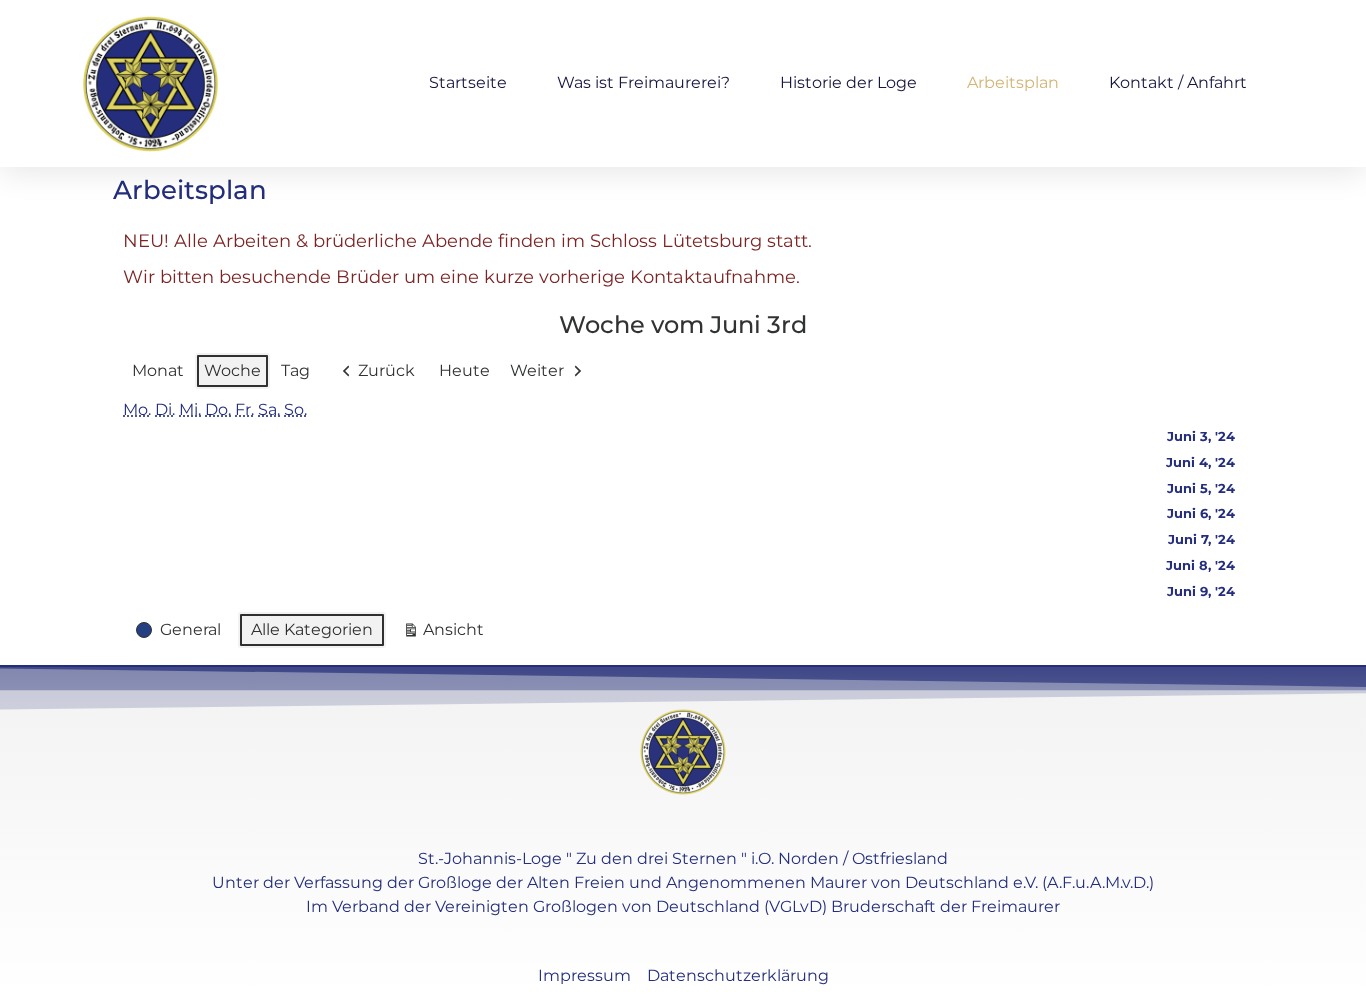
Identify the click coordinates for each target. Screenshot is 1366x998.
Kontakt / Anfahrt (1178, 82)
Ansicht (447, 634)
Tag (295, 370)
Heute (464, 370)
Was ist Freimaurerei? (643, 82)
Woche (232, 370)
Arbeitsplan (1013, 82)
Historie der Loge (848, 82)
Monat (158, 370)
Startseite (468, 82)
